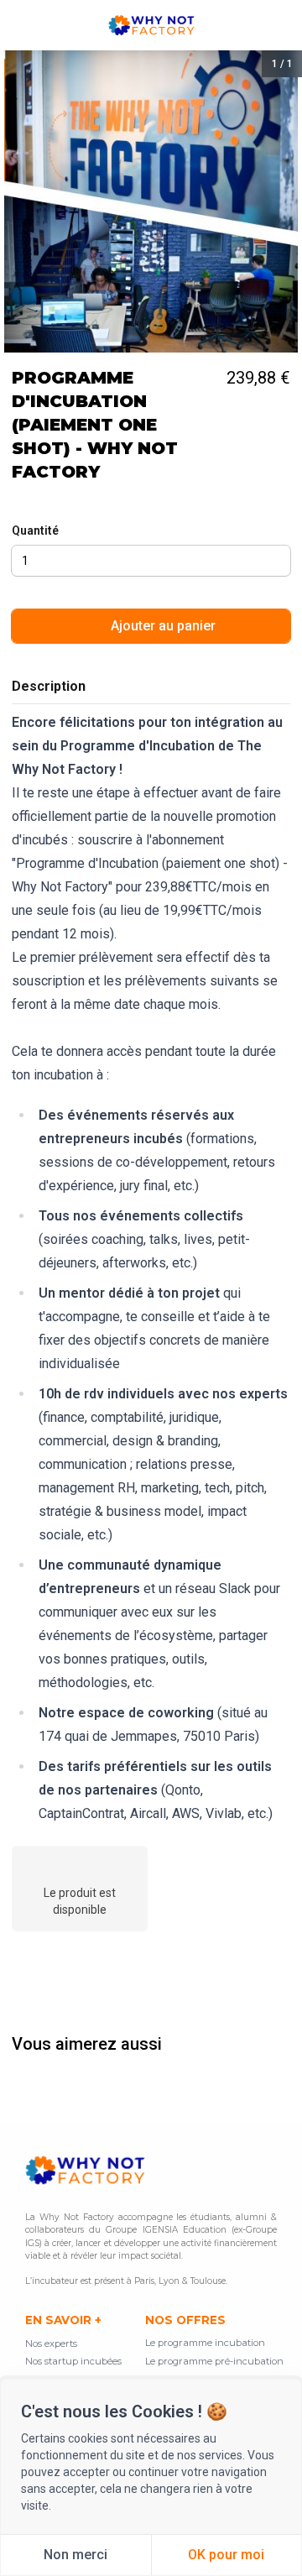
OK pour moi (226, 2555)
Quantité (35, 530)
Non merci (75, 2555)
